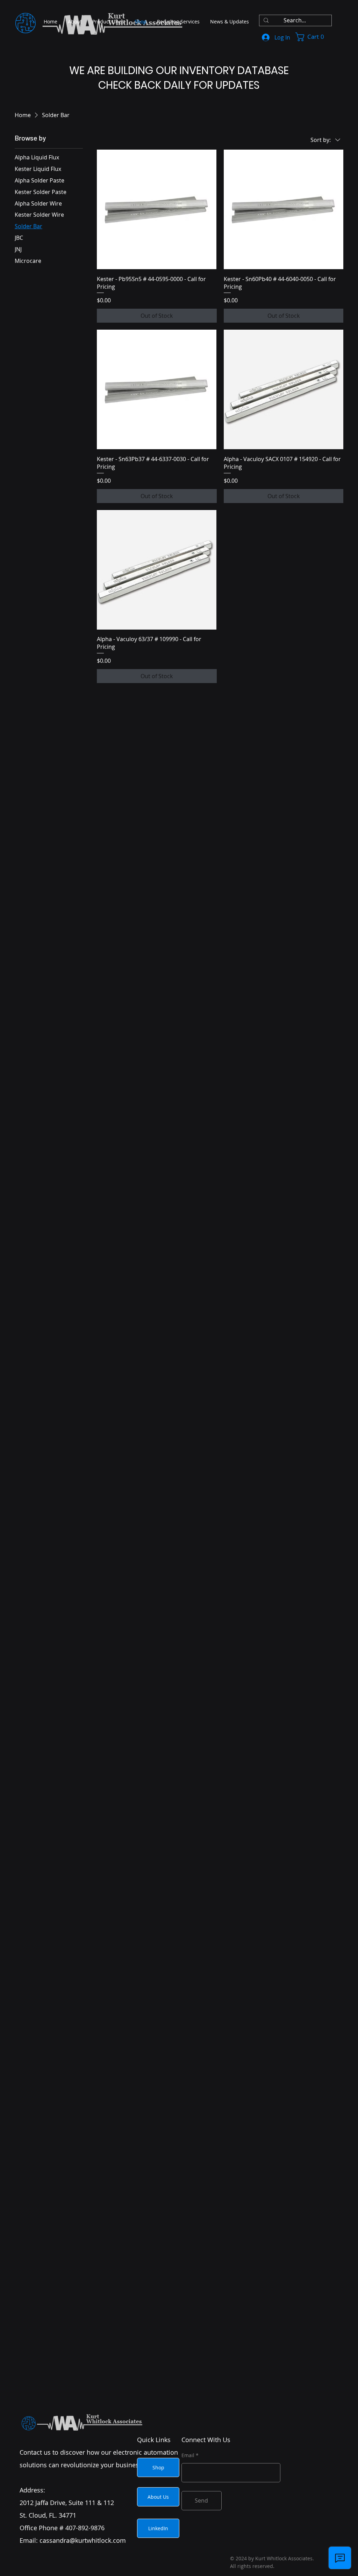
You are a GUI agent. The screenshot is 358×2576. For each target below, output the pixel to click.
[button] (314, 37)
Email (188, 2455)
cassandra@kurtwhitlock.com (83, 2540)
